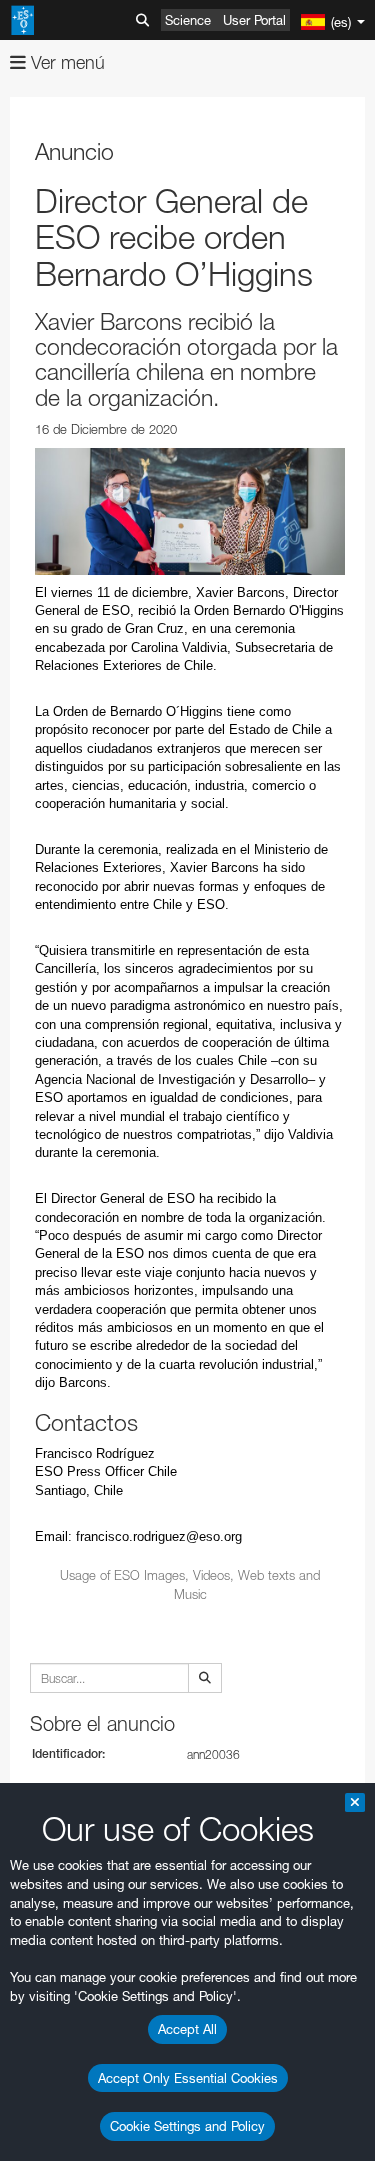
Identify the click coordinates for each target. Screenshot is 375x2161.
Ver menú (65, 62)
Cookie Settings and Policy (187, 2126)
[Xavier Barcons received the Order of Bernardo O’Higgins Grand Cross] (190, 511)
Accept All (187, 2029)
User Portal (254, 20)
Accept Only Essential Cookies (188, 2078)
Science (188, 20)
